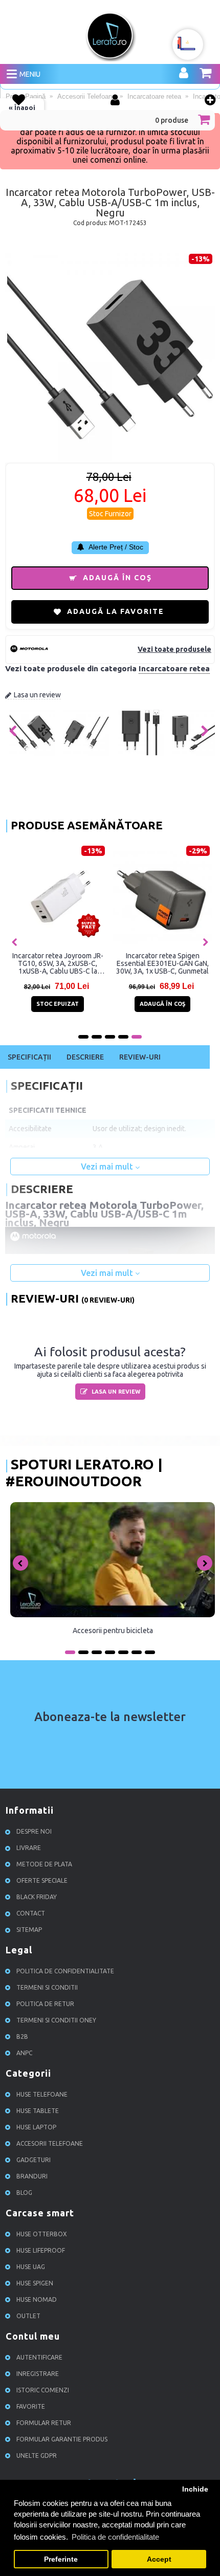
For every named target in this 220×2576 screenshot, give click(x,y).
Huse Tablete (38, 2111)
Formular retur (44, 2423)
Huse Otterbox (42, 2234)
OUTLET (28, 2316)
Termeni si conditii (47, 1987)
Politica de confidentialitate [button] (115, 2537)
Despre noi (34, 1831)
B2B (22, 2036)
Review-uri (140, 1057)
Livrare (29, 1848)
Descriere (85, 1057)
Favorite (31, 2406)
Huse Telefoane (42, 2094)
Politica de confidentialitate (65, 1971)
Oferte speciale (42, 1880)
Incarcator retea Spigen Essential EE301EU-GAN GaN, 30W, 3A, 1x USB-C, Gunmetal (162, 963)
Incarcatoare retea (174, 668)
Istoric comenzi (43, 2390)
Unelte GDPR (37, 2456)
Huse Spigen (35, 2283)
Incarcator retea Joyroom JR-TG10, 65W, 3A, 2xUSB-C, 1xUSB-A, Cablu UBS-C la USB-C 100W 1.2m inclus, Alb (58, 963)
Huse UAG (31, 2267)
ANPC (24, 2053)
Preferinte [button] (61, 2559)
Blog (24, 2193)
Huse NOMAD (37, 2299)
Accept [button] (159, 2559)
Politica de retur (45, 2004)
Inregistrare (38, 2374)
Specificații (29, 1057)
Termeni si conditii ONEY (56, 2020)
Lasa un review (37, 695)
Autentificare (39, 2357)
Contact (31, 1913)
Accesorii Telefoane (50, 2143)
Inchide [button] (195, 2489)
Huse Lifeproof (41, 2250)
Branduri (32, 2176)
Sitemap (29, 1930)
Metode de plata (44, 1864)
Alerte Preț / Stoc (115, 547)
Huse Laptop (36, 2127)
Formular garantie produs (62, 2439)
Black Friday (37, 1897)
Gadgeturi (34, 2160)
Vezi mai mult (108, 1166)
